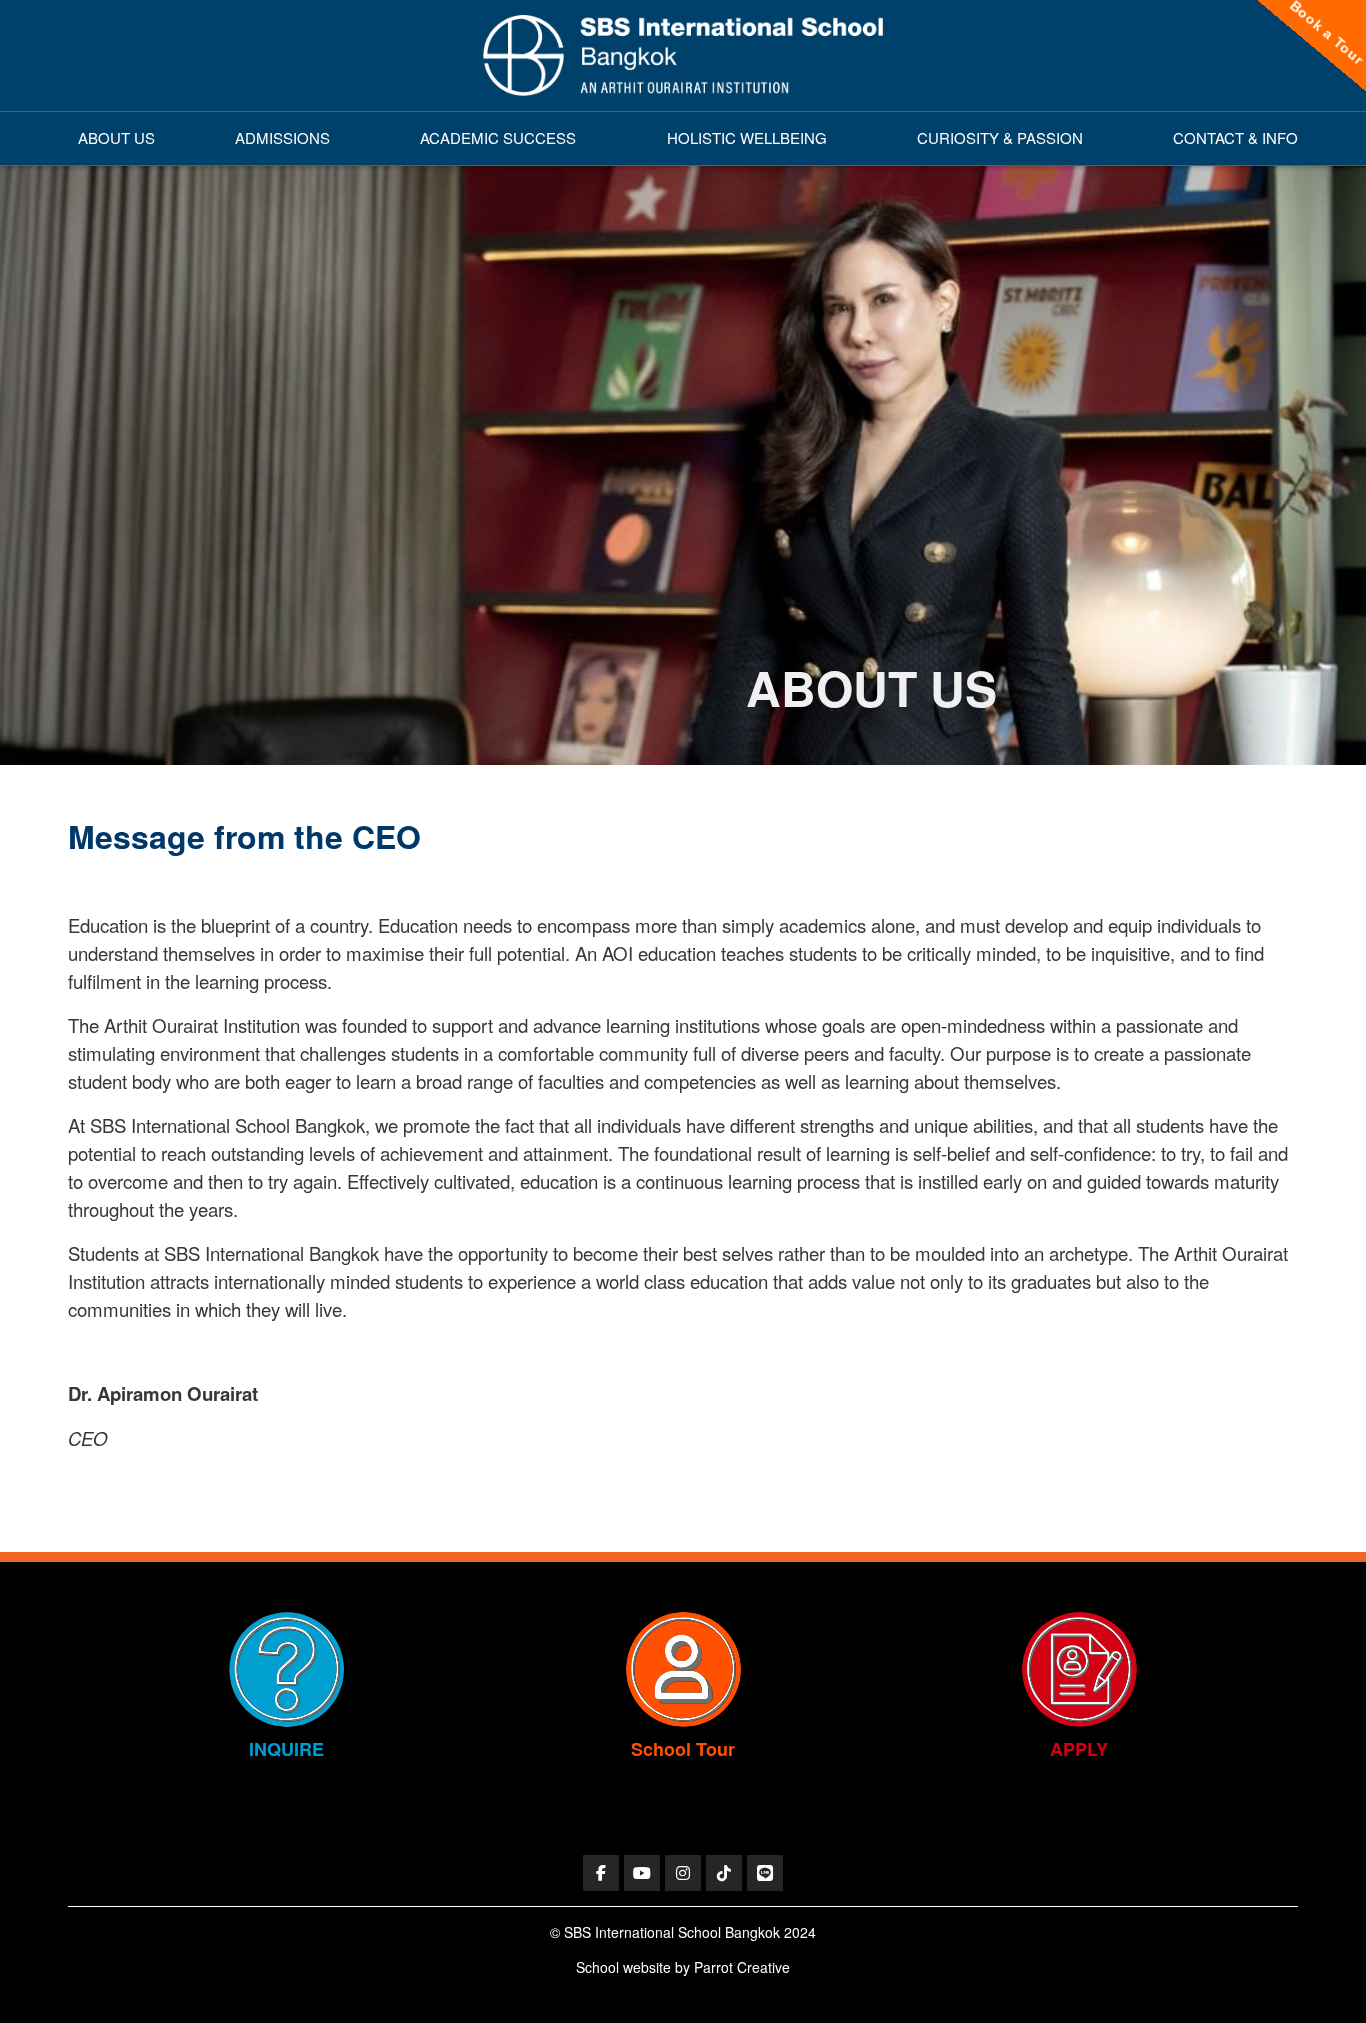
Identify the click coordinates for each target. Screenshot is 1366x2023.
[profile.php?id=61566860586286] (601, 1873)
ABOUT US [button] (116, 137)
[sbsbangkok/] (683, 1873)
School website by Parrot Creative (683, 1967)
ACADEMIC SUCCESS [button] (498, 137)
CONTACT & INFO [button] (1235, 137)
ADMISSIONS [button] (282, 137)
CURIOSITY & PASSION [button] (1000, 137)
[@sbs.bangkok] (724, 1873)
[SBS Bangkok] (683, 55)
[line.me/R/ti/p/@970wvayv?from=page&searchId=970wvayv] (765, 1873)
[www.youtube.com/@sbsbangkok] (642, 1873)
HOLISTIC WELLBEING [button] (747, 137)
